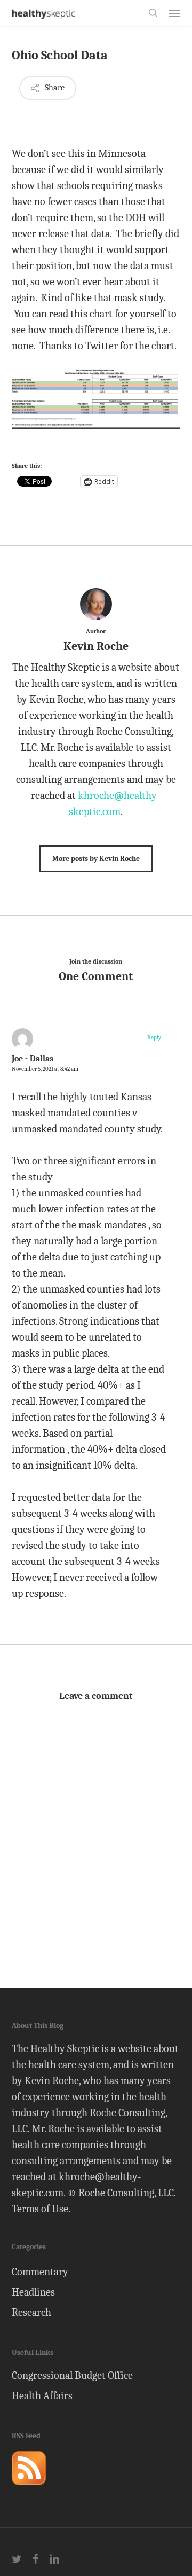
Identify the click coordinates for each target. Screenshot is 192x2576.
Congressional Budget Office (72, 2375)
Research (31, 2312)
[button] (174, 13)
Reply (154, 1038)
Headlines (33, 2292)
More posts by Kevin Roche (96, 859)
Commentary (40, 2272)
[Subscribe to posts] (29, 2490)
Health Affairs (42, 2396)
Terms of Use (40, 2209)
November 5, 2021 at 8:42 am (45, 1069)
